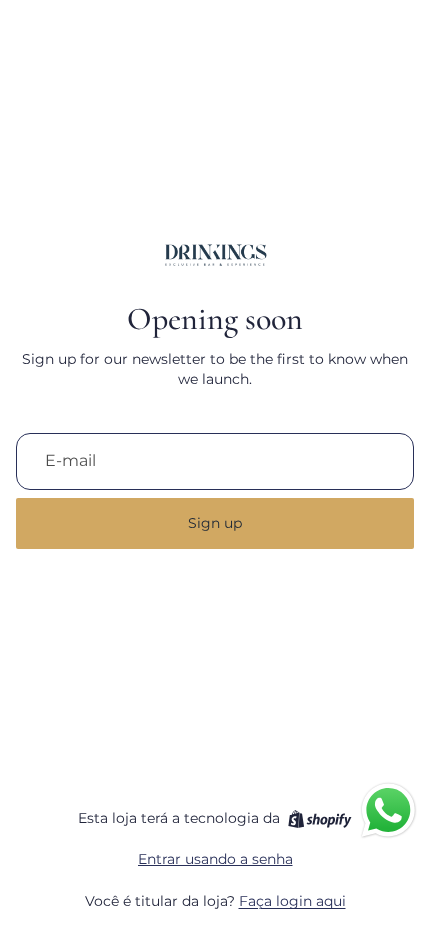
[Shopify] (319, 819)
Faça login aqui (292, 901)
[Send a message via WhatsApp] (388, 810)
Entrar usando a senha (215, 859)
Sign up (215, 523)
